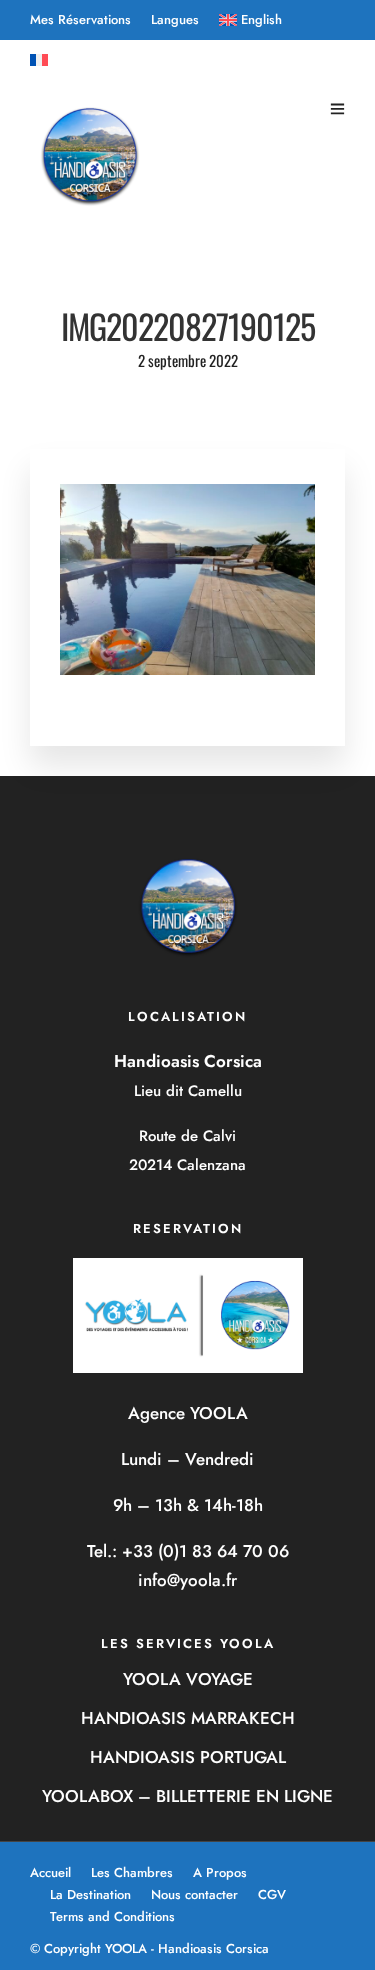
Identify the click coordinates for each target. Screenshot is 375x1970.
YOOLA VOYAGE (188, 1679)
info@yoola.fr (187, 1580)
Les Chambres (132, 1872)
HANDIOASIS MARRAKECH (188, 1718)
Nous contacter (194, 1894)
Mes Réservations (80, 19)
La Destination (90, 1894)
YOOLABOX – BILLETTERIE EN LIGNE (187, 1796)
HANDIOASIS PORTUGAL (188, 1757)
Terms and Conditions (112, 1916)
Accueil (50, 1872)
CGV (272, 1894)
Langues (175, 19)
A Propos (220, 1872)
